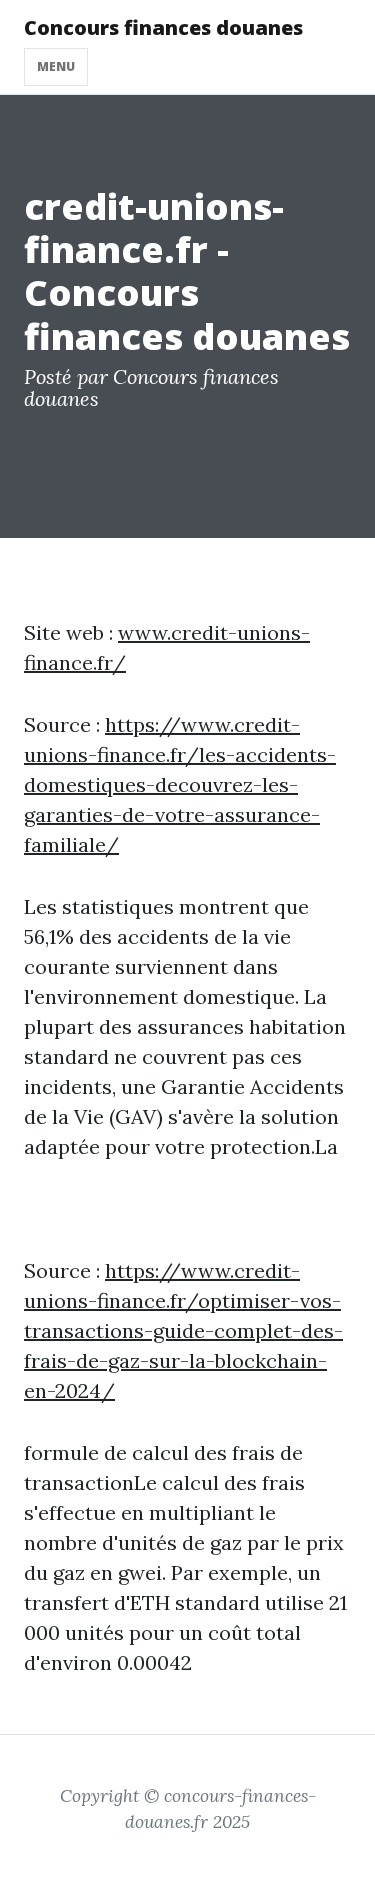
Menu (56, 66)
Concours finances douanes (163, 27)
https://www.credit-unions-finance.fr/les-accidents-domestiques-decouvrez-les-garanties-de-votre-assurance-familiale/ (180, 784)
